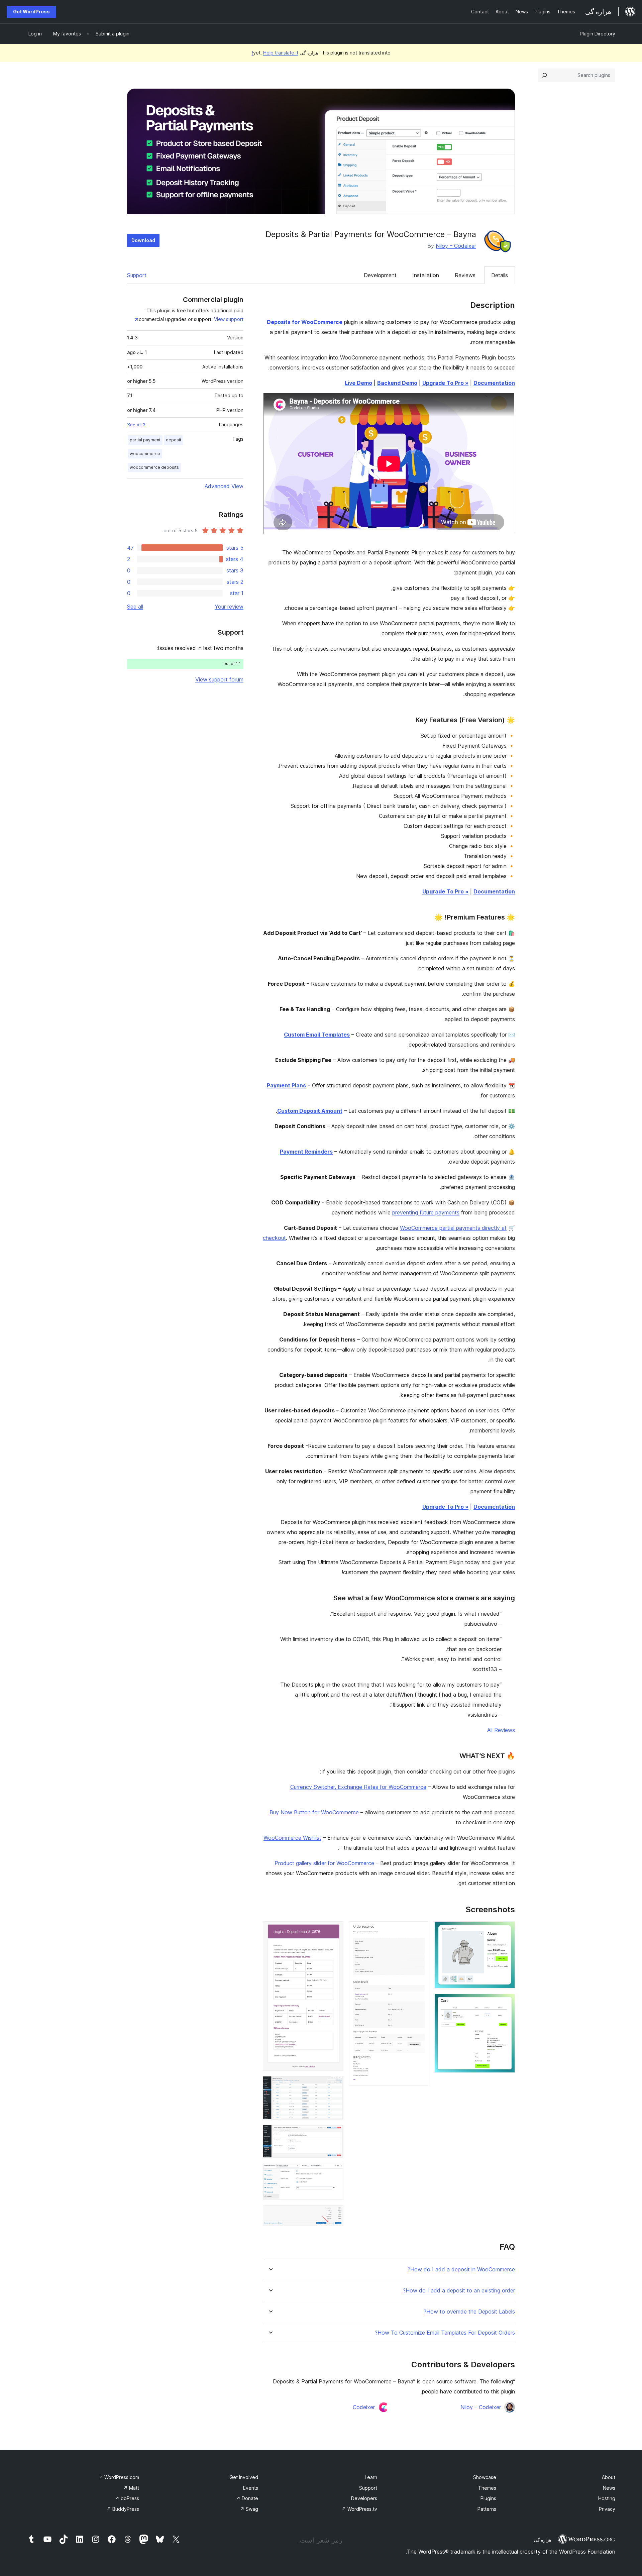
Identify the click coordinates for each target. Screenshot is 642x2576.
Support (137, 275)
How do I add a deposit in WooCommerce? (461, 2270)
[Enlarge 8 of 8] (334, 2214)
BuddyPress (123, 2509)
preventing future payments (426, 1212)
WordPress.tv (359, 2509)
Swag (249, 2509)
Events (251, 2488)
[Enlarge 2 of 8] (506, 2003)
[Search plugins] (544, 75)
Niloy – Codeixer (456, 246)
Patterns (487, 2509)
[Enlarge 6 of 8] (334, 2134)
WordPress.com (119, 2477)
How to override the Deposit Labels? (469, 2312)
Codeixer (364, 2407)
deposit (174, 440)
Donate (247, 2498)
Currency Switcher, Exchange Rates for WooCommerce (358, 1787)
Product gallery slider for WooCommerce (324, 1863)
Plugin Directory (598, 34)
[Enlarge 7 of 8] (334, 2172)
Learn (371, 2477)
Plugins (488, 2498)
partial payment (145, 440)
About (609, 2477)
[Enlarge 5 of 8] (334, 2085)
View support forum (219, 679)
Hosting (607, 2498)
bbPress (127, 2498)
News (609, 2488)
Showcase (485, 2477)
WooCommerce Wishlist (292, 1838)
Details (500, 275)
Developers (364, 2498)
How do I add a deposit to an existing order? (459, 2291)
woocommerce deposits (154, 467)
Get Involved (244, 2477)
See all (135, 607)
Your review (229, 607)
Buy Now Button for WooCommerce (314, 1812)
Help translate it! (275, 53)
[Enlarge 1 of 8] (506, 1930)
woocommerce (145, 454)
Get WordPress (31, 12)
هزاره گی (543, 2540)
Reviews (465, 275)
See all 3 (136, 425)
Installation (426, 275)
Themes (487, 2488)
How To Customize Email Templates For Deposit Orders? (445, 2333)
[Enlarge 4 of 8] (334, 1930)
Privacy (607, 2509)
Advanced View (224, 486)
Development (380, 275)
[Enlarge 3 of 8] (420, 1930)
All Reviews (501, 1730)
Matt (131, 2488)
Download (143, 240)
